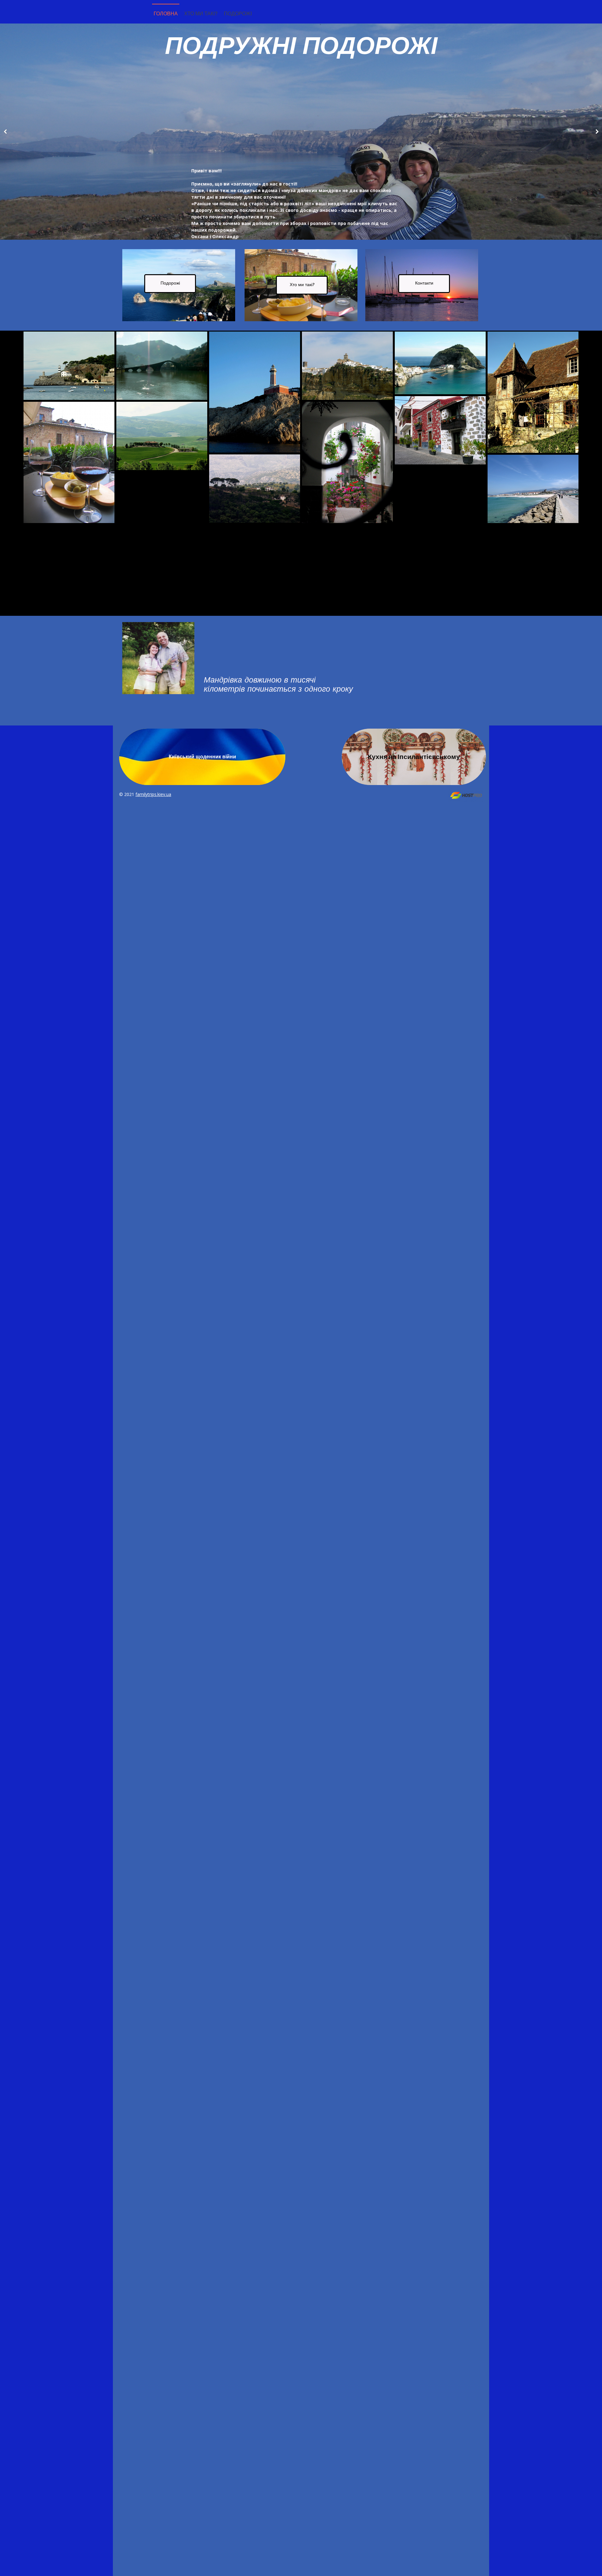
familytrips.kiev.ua (153, 794)
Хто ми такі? (201, 13)
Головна (166, 13)
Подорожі (238, 13)
